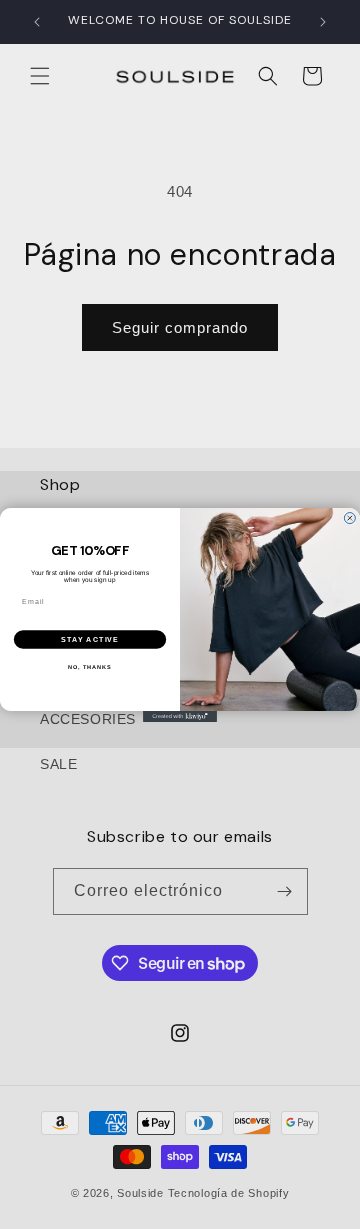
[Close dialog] (349, 517)
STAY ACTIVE (90, 639)
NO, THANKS (90, 666)
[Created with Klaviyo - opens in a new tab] (180, 716)
